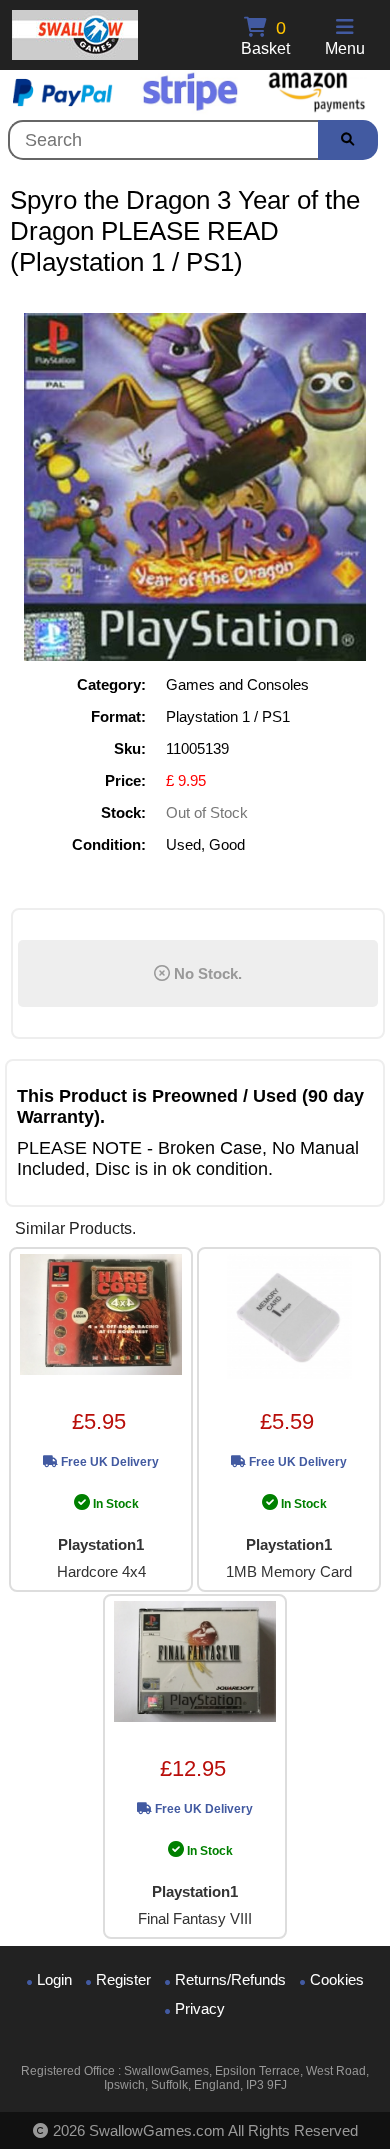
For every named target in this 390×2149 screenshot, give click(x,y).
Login (54, 1979)
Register (123, 1979)
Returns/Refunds (230, 1979)
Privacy (200, 2008)
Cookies (337, 1979)
